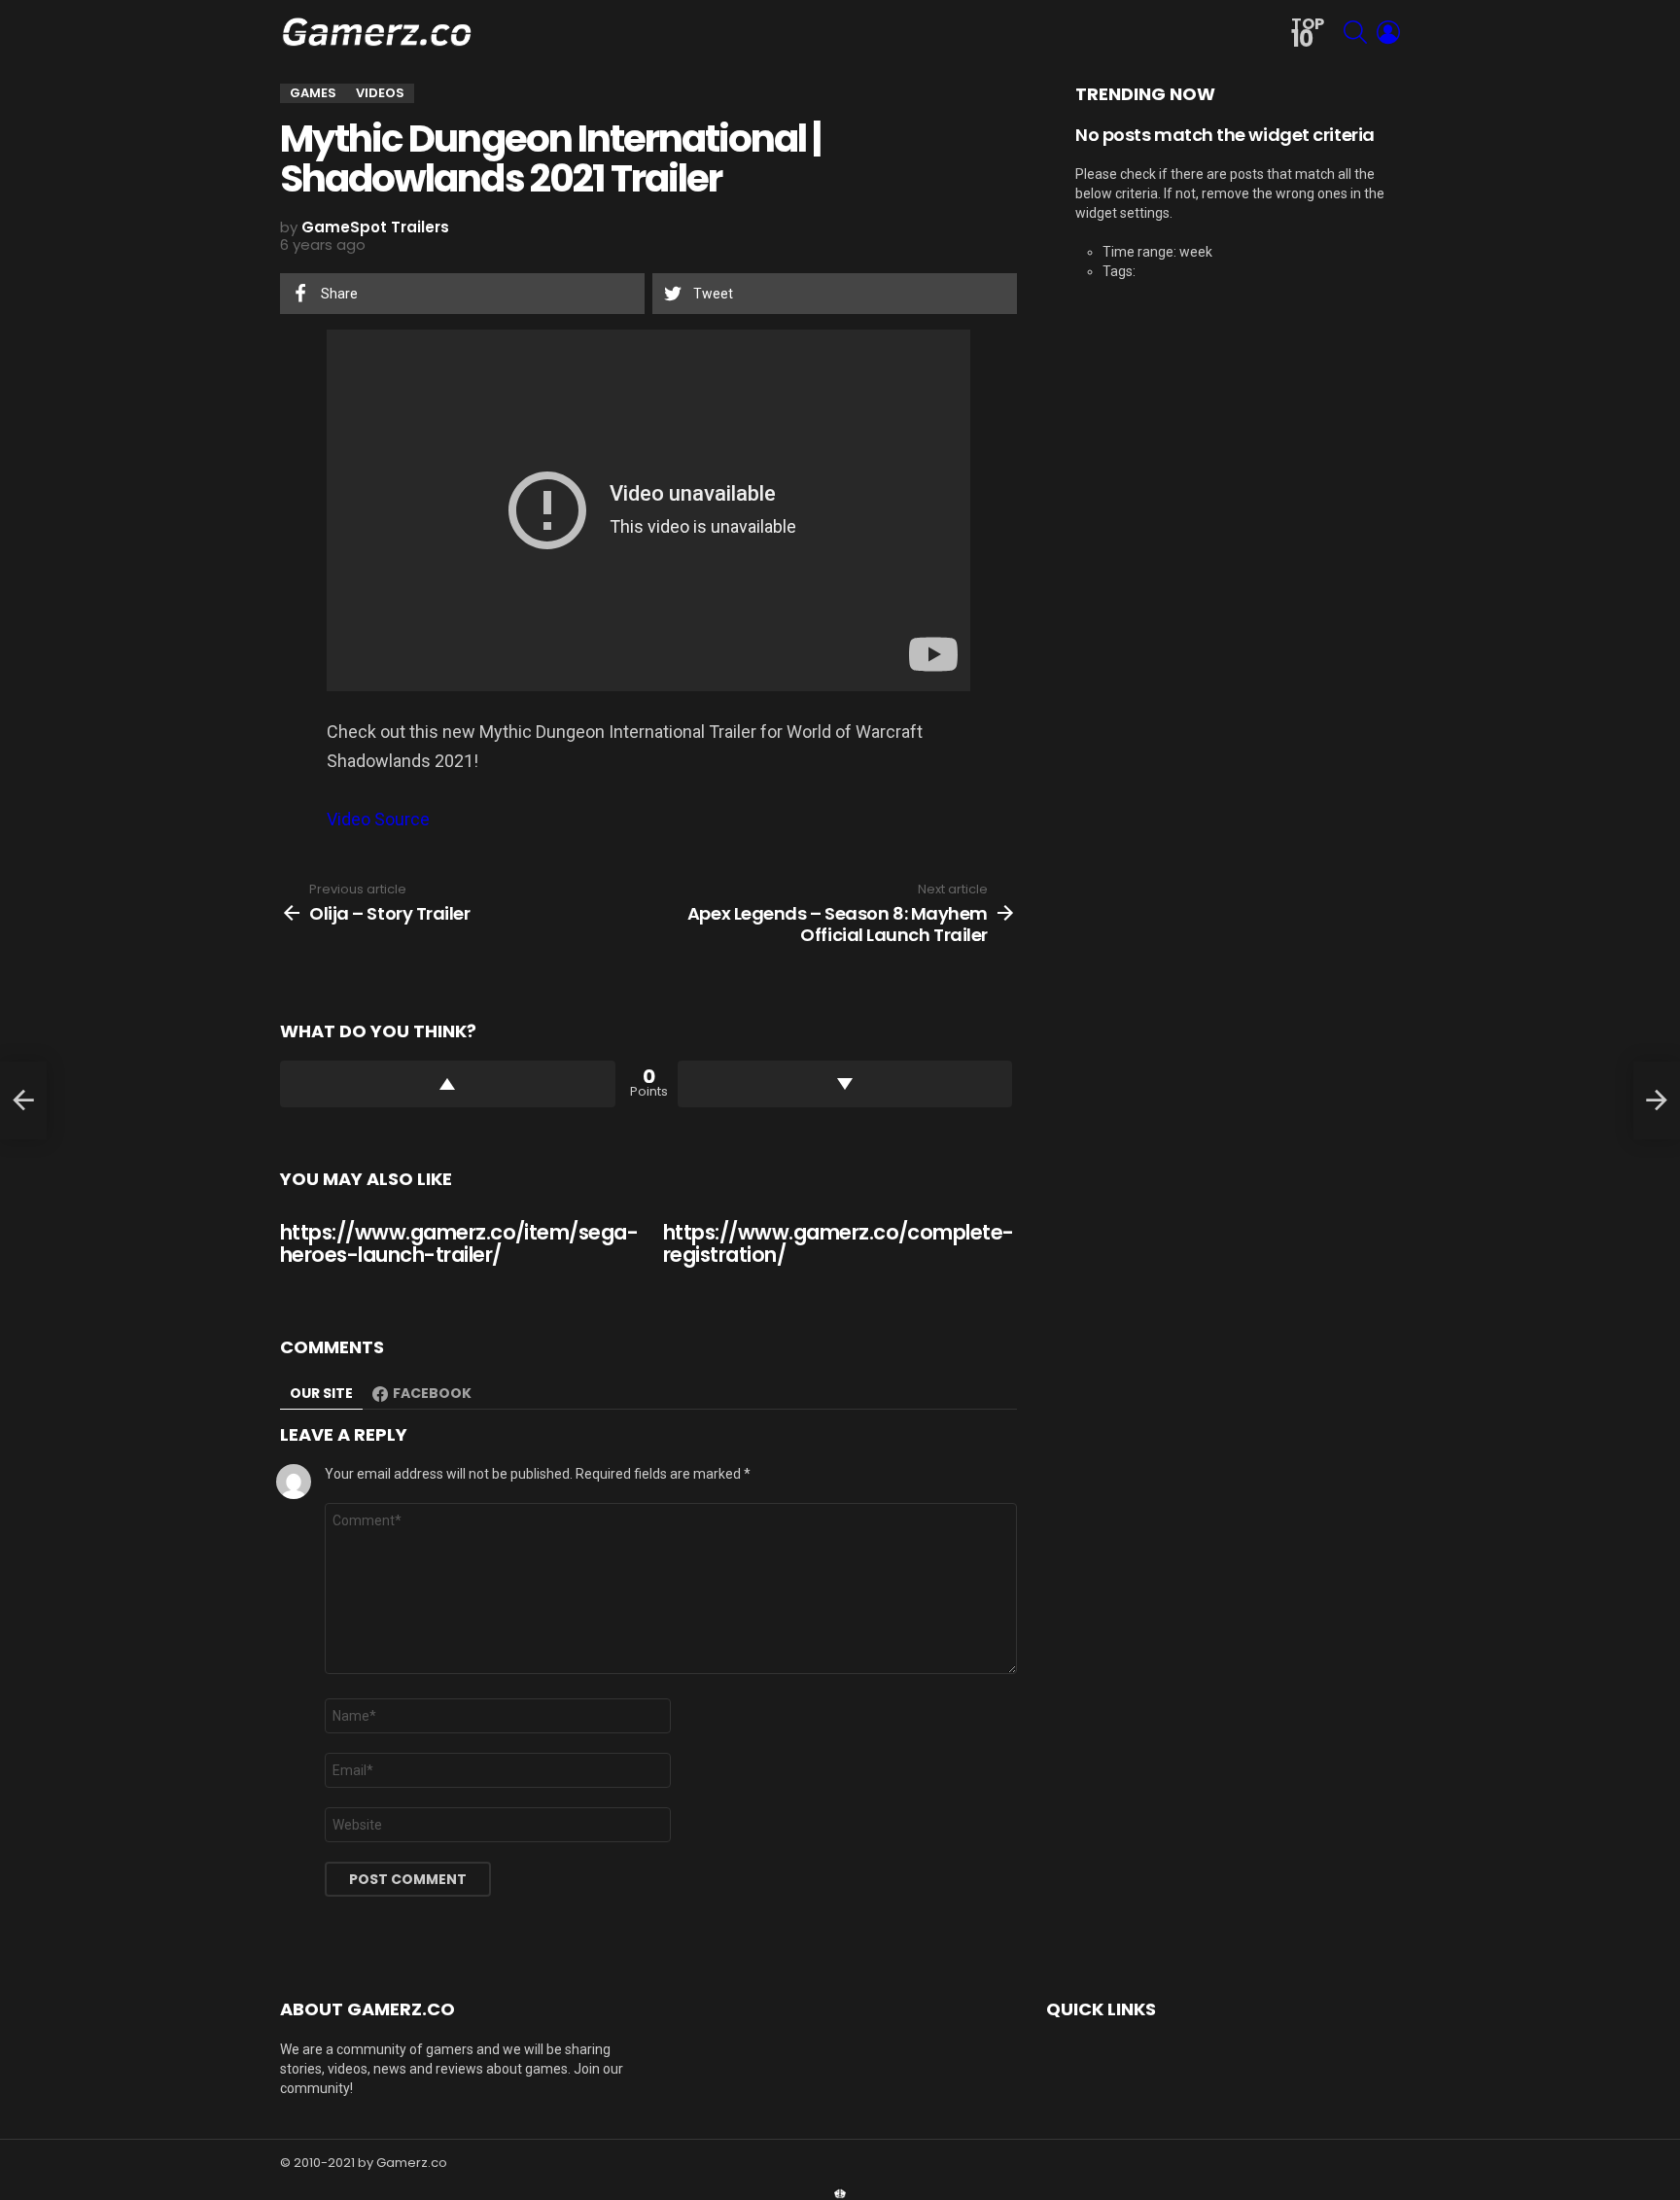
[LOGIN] (1388, 32)
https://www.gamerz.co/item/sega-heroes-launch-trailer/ (459, 1244)
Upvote (448, 1084)
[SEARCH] (1355, 32)
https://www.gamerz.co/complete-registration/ (839, 1244)
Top (1308, 34)
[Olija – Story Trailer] (23, 1100)
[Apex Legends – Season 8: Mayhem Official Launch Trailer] (1657, 1100)
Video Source (378, 819)
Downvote (845, 1084)
